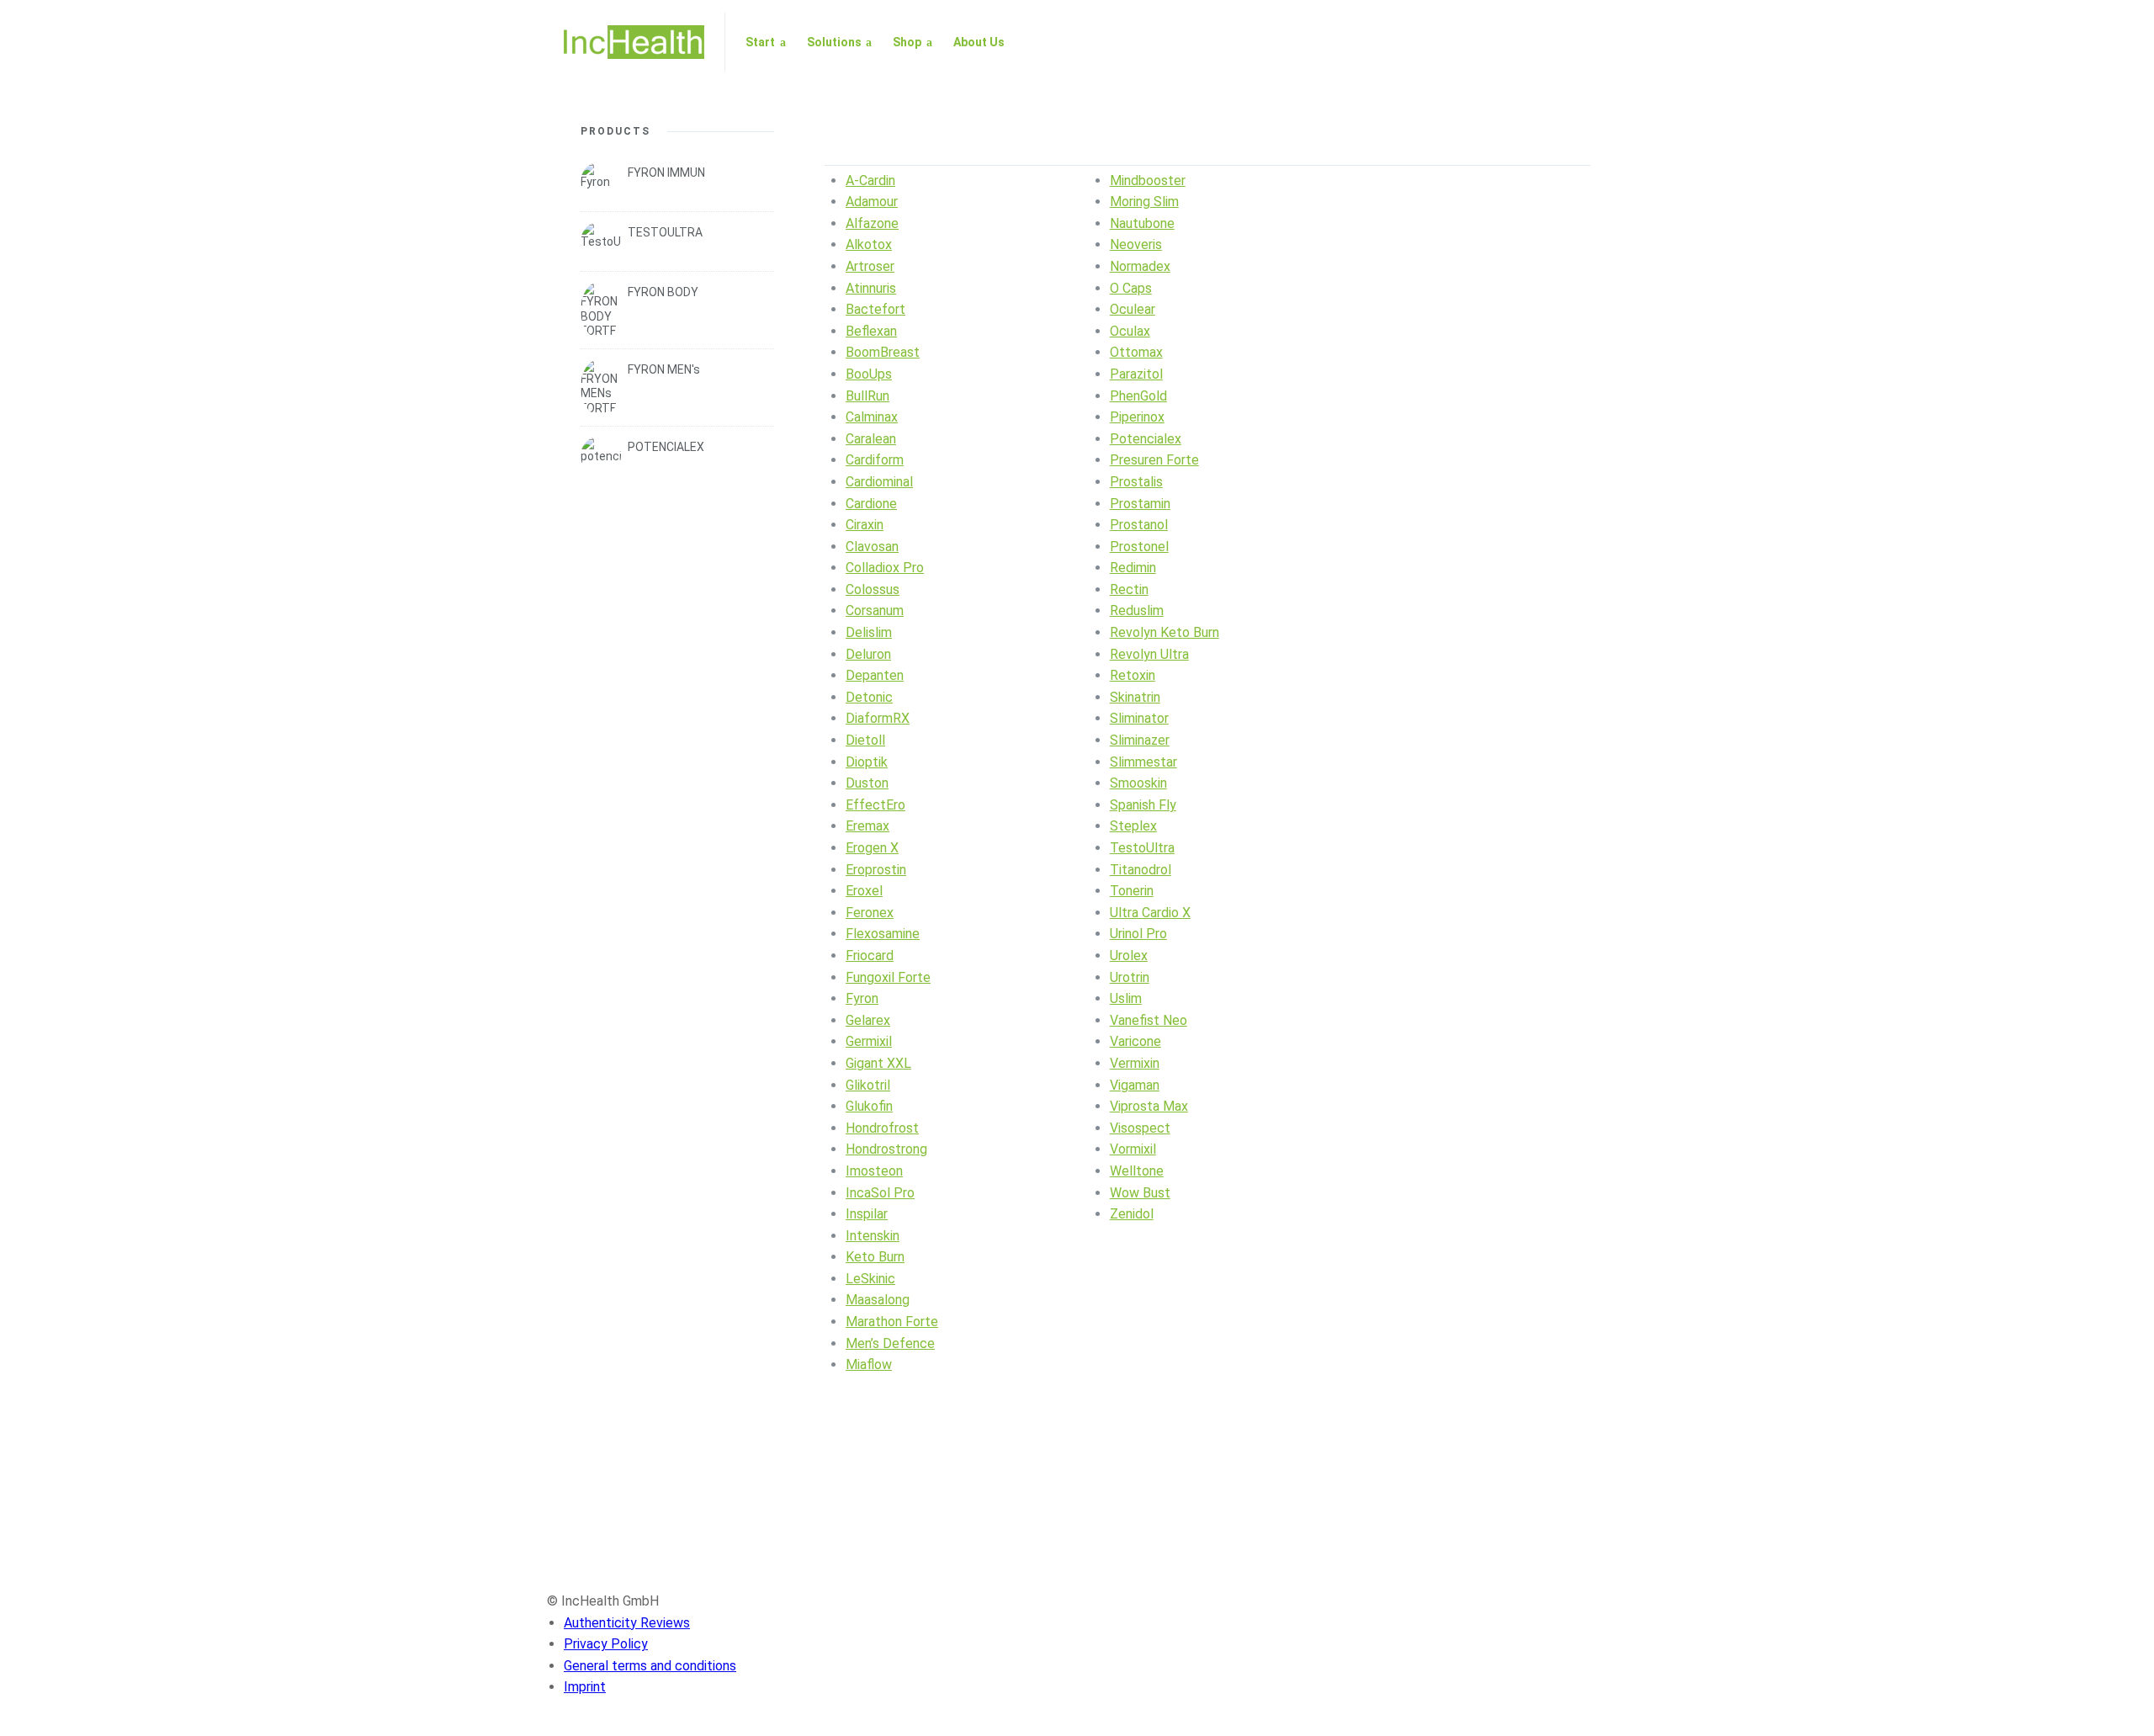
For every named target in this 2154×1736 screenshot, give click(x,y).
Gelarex (868, 1020)
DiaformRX (878, 718)
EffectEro (875, 805)
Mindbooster (1148, 181)
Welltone (1137, 1171)
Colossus (873, 589)
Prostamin (1140, 504)
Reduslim (1137, 611)
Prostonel (1139, 547)
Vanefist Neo (1149, 1020)
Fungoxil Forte (888, 977)
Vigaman (1135, 1085)
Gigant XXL (878, 1063)
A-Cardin (870, 181)
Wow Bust (1140, 1193)
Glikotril (868, 1085)
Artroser (870, 266)
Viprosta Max (1149, 1106)
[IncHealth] (634, 42)
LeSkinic (870, 1279)
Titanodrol (1141, 870)
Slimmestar (1143, 762)
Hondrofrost (882, 1128)
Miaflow (869, 1364)
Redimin (1133, 568)
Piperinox (1137, 417)
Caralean (871, 439)
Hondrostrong (886, 1149)
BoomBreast (883, 352)
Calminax (872, 417)
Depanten (875, 675)
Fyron (862, 998)
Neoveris (1136, 244)
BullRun (867, 396)
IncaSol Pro (880, 1193)
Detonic (869, 697)
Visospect (1140, 1128)
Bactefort (875, 309)
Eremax (867, 826)
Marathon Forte (892, 1322)
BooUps (869, 374)
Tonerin (1132, 891)
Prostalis (1136, 482)
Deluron (868, 654)
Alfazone (872, 223)
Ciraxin (865, 525)
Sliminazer (1140, 740)
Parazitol (1136, 374)
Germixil (869, 1041)
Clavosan (872, 547)
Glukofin (869, 1106)
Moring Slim (1144, 202)
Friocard (870, 956)
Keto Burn (875, 1257)
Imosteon (874, 1171)
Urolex (1129, 956)
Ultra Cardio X (1150, 913)
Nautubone (1142, 223)
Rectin (1129, 589)
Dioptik (867, 762)
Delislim (869, 632)
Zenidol (1132, 1214)
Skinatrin (1135, 697)
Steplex (1133, 826)
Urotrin (1130, 977)
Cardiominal (879, 482)
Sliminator (1139, 718)
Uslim (1126, 998)
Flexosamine (883, 934)
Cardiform (875, 460)
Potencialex (1146, 439)
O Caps (1131, 288)
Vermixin (1135, 1063)
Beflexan (871, 331)
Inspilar (867, 1214)
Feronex (870, 913)
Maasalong (878, 1300)
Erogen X (872, 848)
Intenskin (873, 1236)
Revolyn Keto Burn (1165, 632)
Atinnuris (871, 288)
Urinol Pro (1138, 934)
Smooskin (1138, 783)
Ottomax (1136, 352)
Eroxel (864, 891)
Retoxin (1133, 675)
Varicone (1135, 1041)
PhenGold (1138, 396)
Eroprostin (876, 870)
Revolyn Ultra (1149, 654)
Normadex (1140, 266)
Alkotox (869, 244)
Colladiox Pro (885, 568)
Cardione (871, 504)
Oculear (1133, 309)
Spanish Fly (1143, 805)
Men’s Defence (890, 1343)
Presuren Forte (1154, 460)
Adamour (872, 202)
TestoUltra (1142, 848)
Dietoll (865, 740)
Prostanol (1139, 525)
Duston (867, 783)
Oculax (1130, 331)
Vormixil (1133, 1149)
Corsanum (875, 611)
